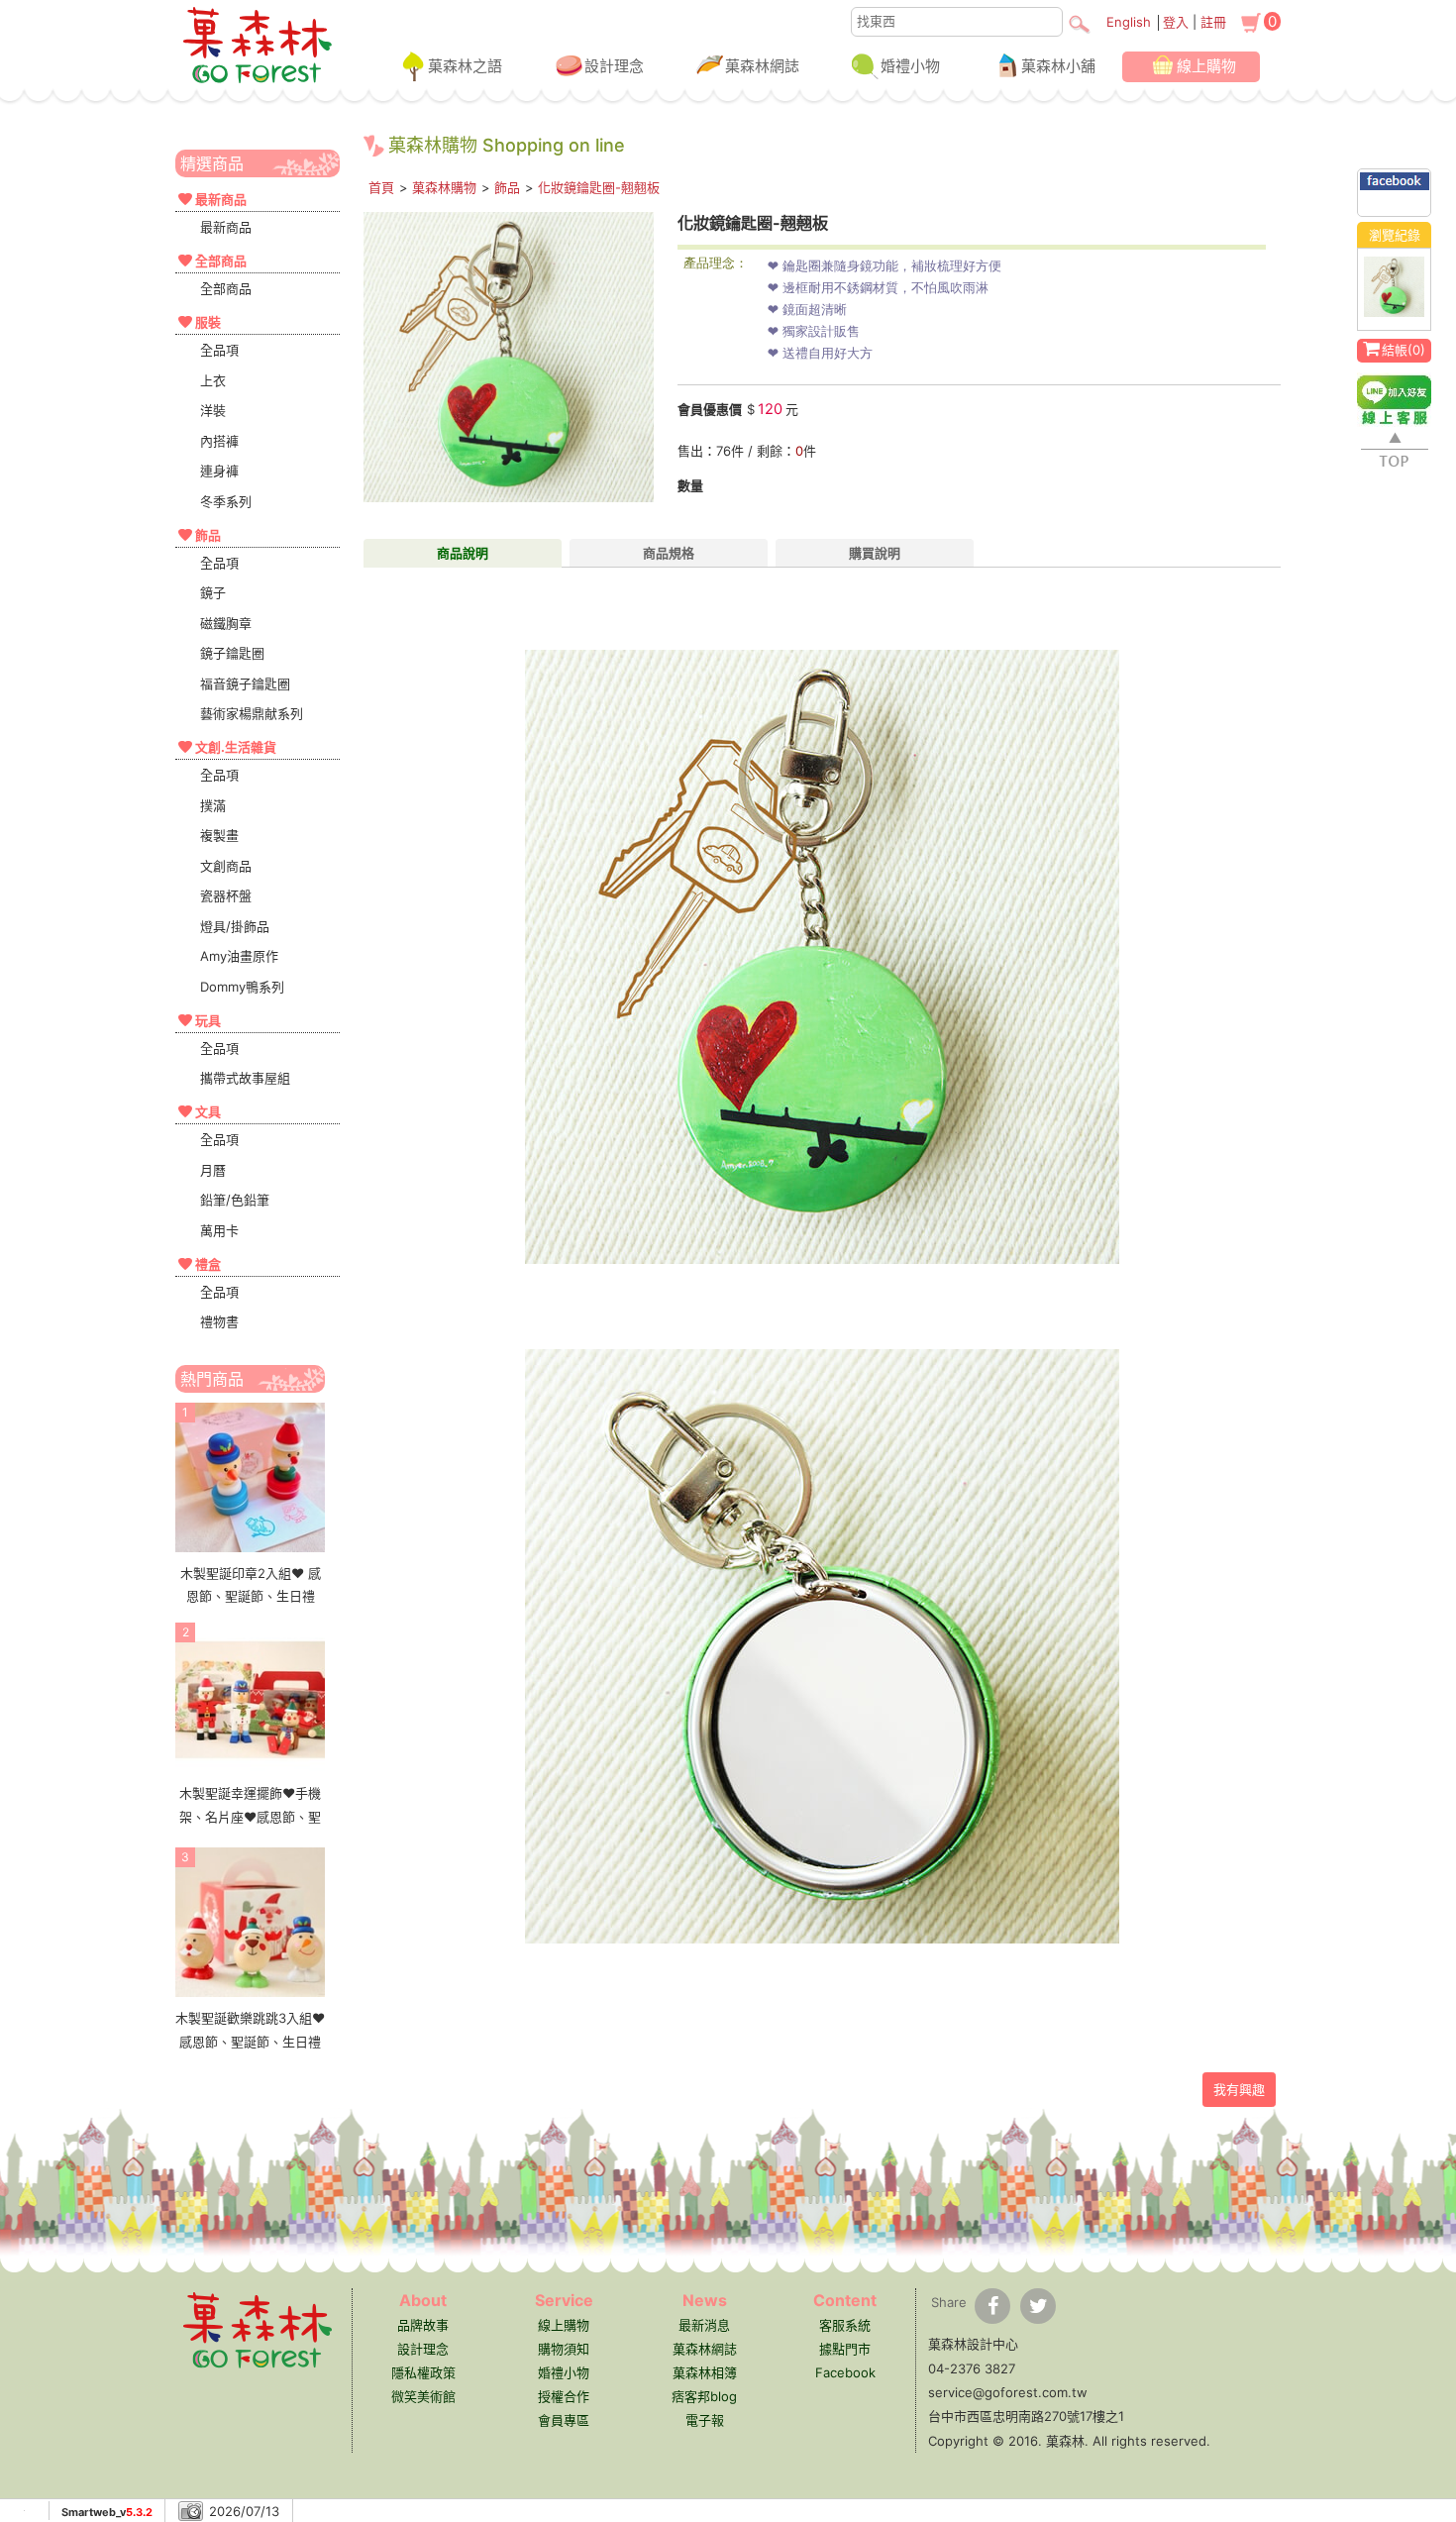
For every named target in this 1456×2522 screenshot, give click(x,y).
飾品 (507, 187)
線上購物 (1206, 66)
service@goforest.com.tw (1008, 2392)
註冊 (1213, 22)
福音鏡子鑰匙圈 (245, 683)
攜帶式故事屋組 (245, 1078)
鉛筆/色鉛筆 (235, 1200)
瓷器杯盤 (226, 895)
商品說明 (463, 553)
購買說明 (875, 553)
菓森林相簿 (705, 2372)
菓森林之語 (465, 66)
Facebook (845, 2372)
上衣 (213, 380)
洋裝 (213, 410)
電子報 (705, 2420)
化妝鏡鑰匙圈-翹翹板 (599, 187)
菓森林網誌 (762, 66)
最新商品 (226, 227)
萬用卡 (219, 1230)
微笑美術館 (423, 2396)
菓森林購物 (444, 187)
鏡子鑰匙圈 (232, 653)
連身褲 (219, 471)
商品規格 (669, 553)
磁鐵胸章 (226, 623)
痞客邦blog (704, 2396)
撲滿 (213, 805)
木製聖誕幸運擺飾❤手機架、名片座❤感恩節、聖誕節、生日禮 (250, 1816)
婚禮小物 (910, 66)
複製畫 (219, 835)
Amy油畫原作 (239, 956)
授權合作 (564, 2396)
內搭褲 (219, 441)
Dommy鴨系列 (242, 987)
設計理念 (614, 66)
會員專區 (564, 2420)
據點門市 (845, 2349)
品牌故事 (423, 2325)
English (1129, 22)
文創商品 (226, 866)
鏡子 (213, 592)
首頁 (381, 187)
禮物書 (219, 1321)
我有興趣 (1239, 2089)
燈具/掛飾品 (235, 926)
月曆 (213, 1170)
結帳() (1404, 350)
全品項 (219, 350)
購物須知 (564, 2349)
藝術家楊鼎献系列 (252, 713)
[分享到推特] (1038, 2306)
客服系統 (845, 2325)
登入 (1176, 22)
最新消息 (704, 2325)
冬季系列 (226, 501)
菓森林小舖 (1058, 66)
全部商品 (226, 288)
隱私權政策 (423, 2372)
